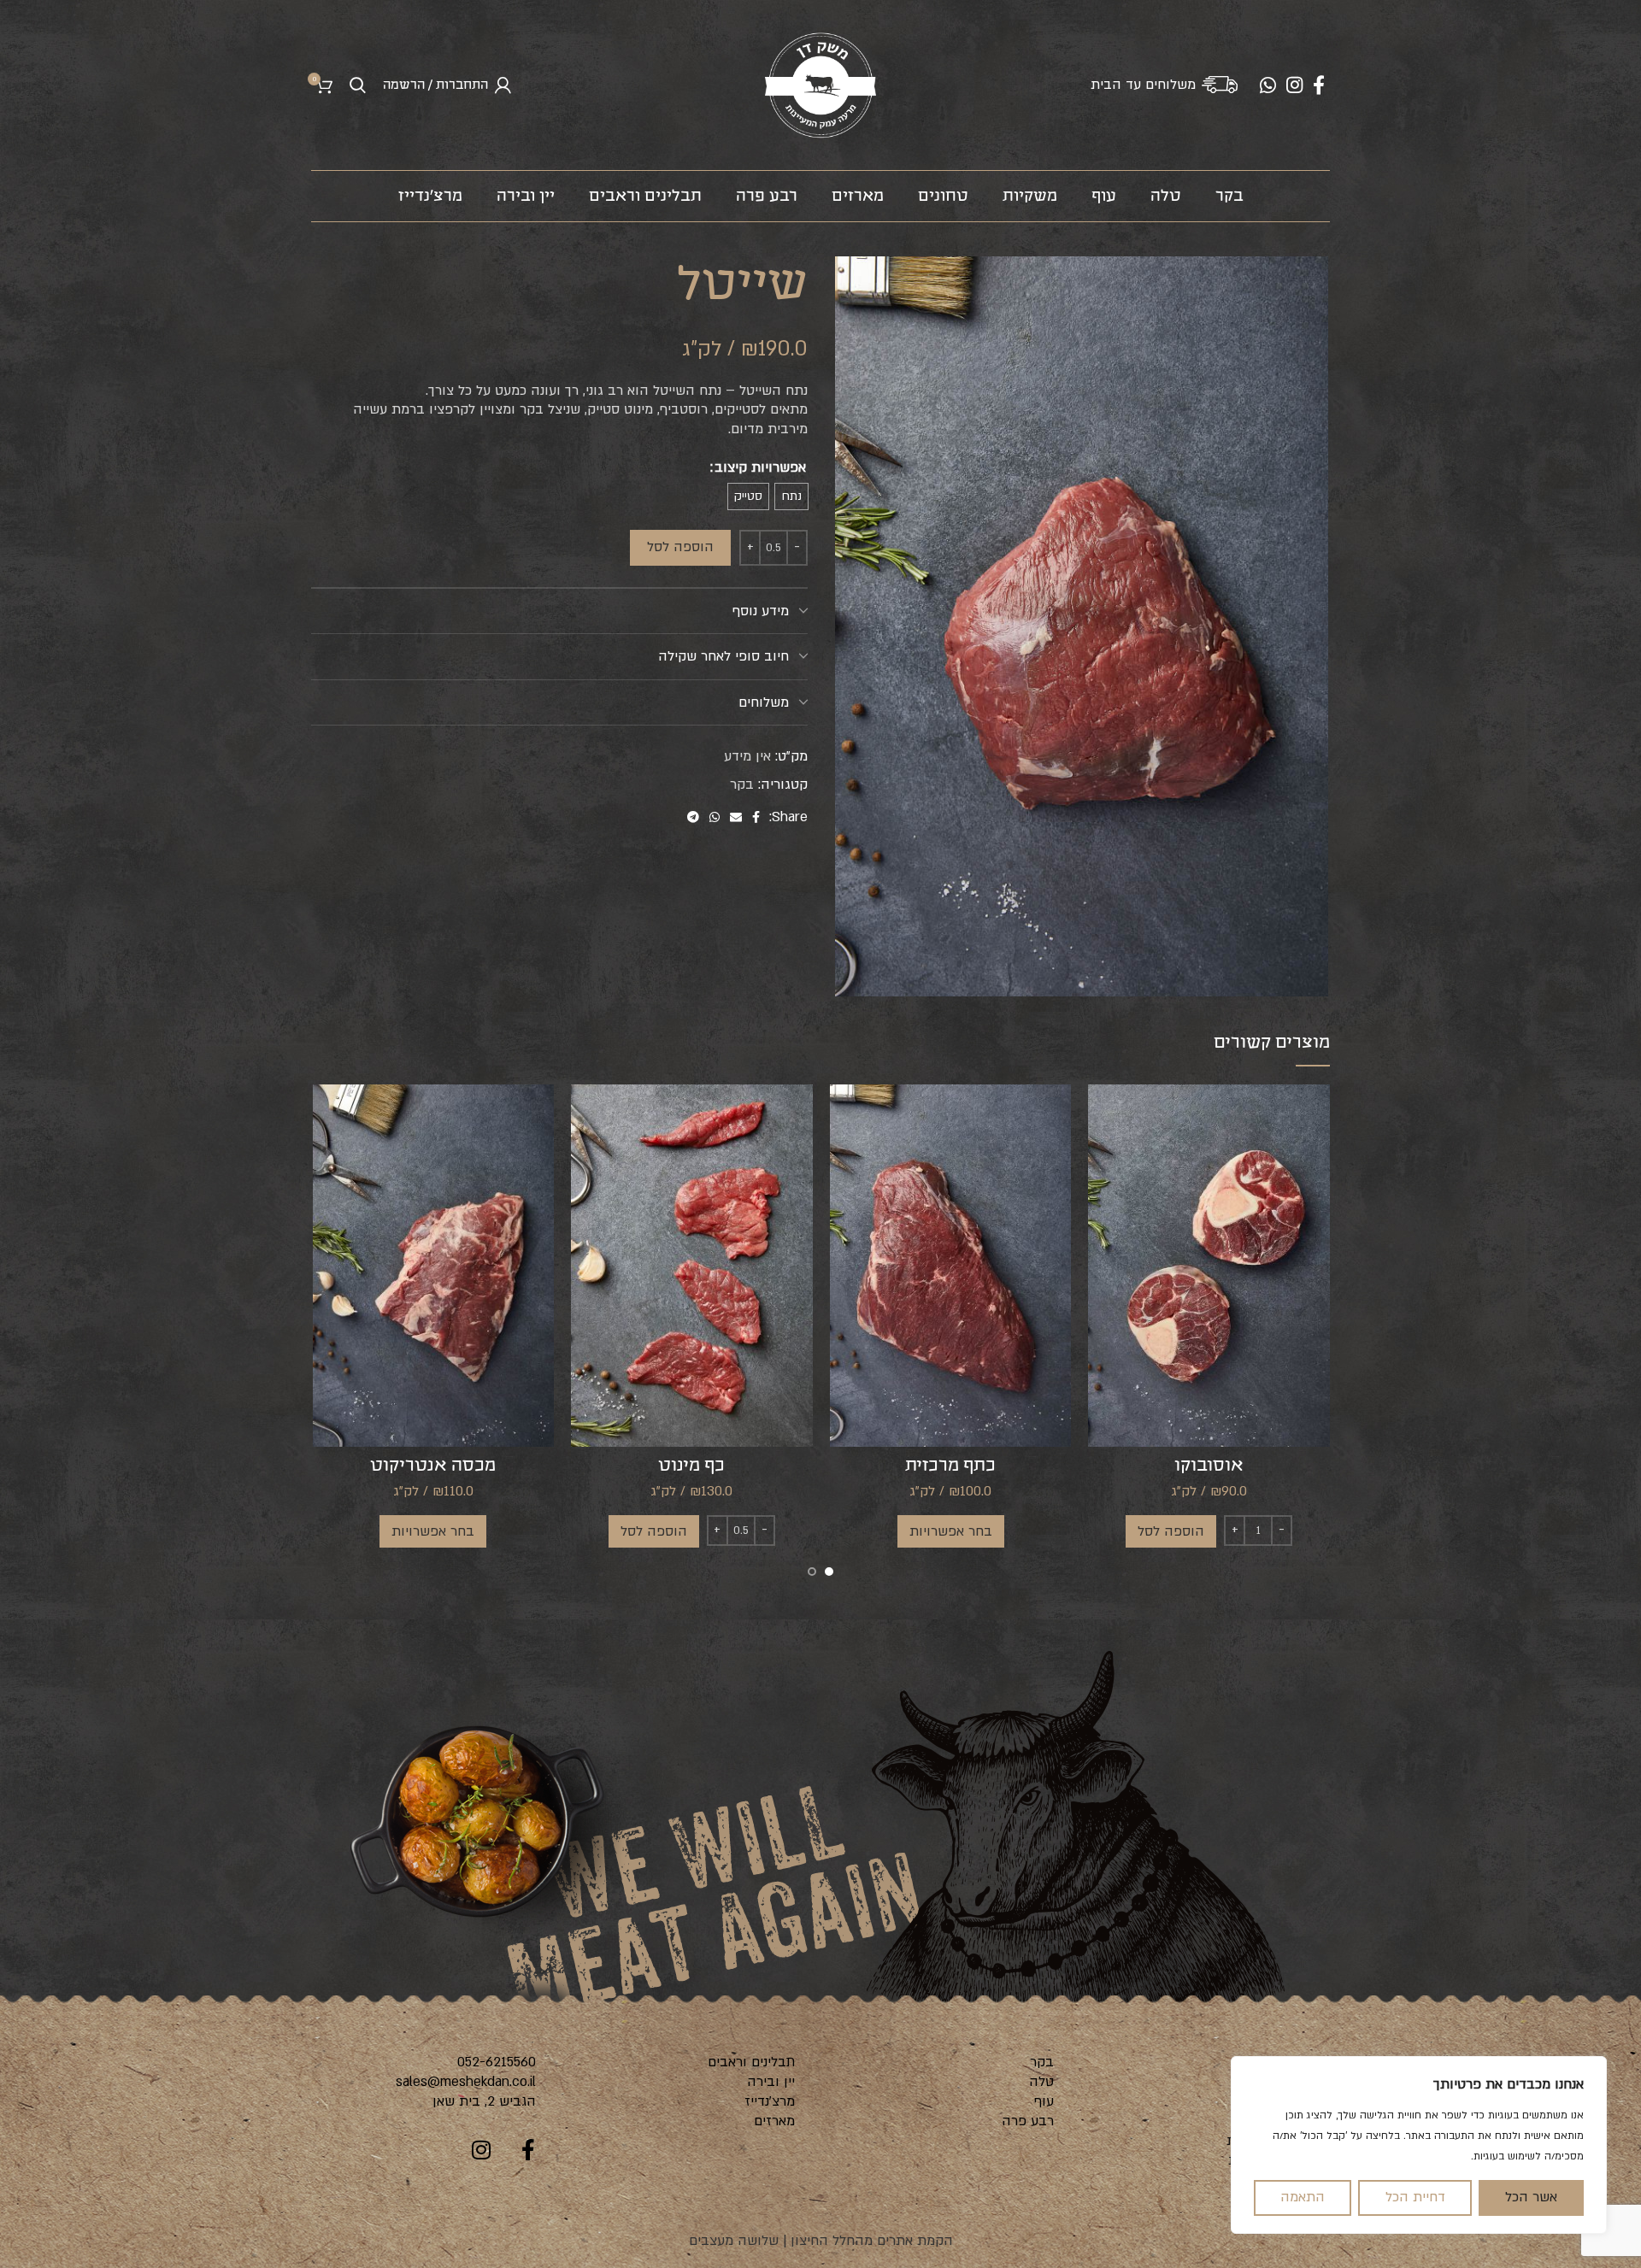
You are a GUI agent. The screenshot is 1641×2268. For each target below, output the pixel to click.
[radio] (791, 496)
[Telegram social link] (693, 817)
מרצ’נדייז (770, 2101)
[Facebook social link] (1319, 85)
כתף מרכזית (950, 1466)
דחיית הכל (1415, 2197)
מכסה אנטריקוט (433, 1466)
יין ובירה (771, 2082)
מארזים (774, 2121)
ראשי (1299, 2062)
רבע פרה (1028, 2121)
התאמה (1303, 2197)
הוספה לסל (680, 547)
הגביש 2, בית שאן (484, 2101)
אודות (1296, 2082)
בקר (742, 784)
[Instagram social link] (1294, 85)
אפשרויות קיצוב (760, 467)
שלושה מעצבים (734, 2241)
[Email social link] (736, 817)
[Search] (358, 85)
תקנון (1297, 2121)
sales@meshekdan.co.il (466, 2082)
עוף (1044, 2101)
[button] (1171, 1531)
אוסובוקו (1209, 1466)
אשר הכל (1531, 2197)
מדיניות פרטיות (1270, 2141)
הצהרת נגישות (1270, 2160)
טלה (1041, 2082)
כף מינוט (691, 1466)
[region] (1419, 2145)
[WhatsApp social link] (1268, 85)
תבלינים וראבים (751, 2062)
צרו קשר (1288, 2180)
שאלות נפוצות (1272, 2101)
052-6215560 (497, 2062)
